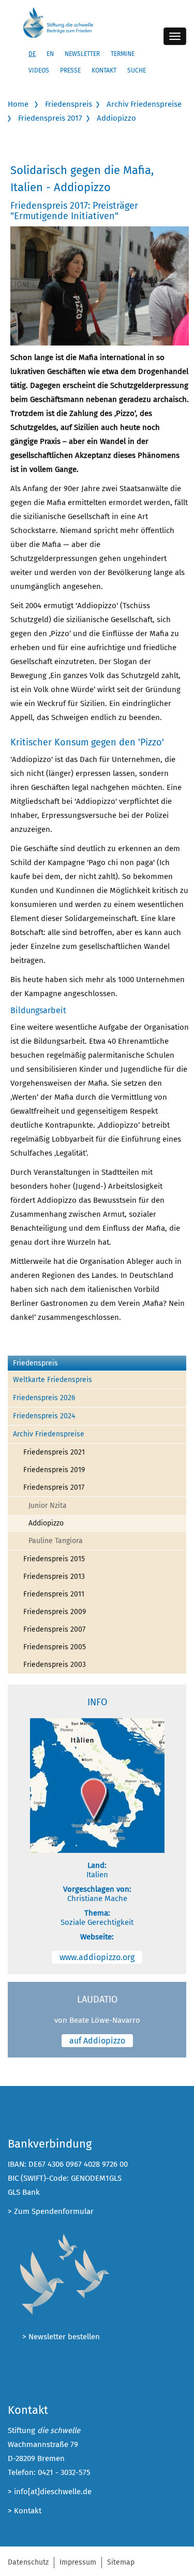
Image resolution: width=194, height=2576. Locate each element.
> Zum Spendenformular (51, 2211)
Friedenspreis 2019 (54, 1470)
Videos (39, 70)
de (32, 54)
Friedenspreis (69, 104)
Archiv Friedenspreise (144, 104)
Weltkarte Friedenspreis (53, 1380)
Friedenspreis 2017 (50, 118)
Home (18, 104)
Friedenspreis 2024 (44, 1416)
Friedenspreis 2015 (54, 1559)
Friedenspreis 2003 (55, 1665)
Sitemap (121, 2562)
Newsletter (82, 54)
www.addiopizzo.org (97, 1957)
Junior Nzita (48, 1506)
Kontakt (104, 70)
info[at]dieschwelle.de (53, 2492)
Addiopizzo (116, 118)
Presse (70, 70)
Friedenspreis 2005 (55, 1647)
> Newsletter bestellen (61, 2337)
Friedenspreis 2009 (55, 1612)
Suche (137, 70)
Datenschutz (28, 2562)
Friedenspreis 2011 (54, 1594)
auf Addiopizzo (97, 2041)
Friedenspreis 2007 (54, 1629)
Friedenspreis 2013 (54, 1577)
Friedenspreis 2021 (54, 1452)
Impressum (78, 2562)
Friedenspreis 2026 (44, 1398)
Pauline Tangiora (56, 1541)
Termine (123, 54)
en (50, 54)
